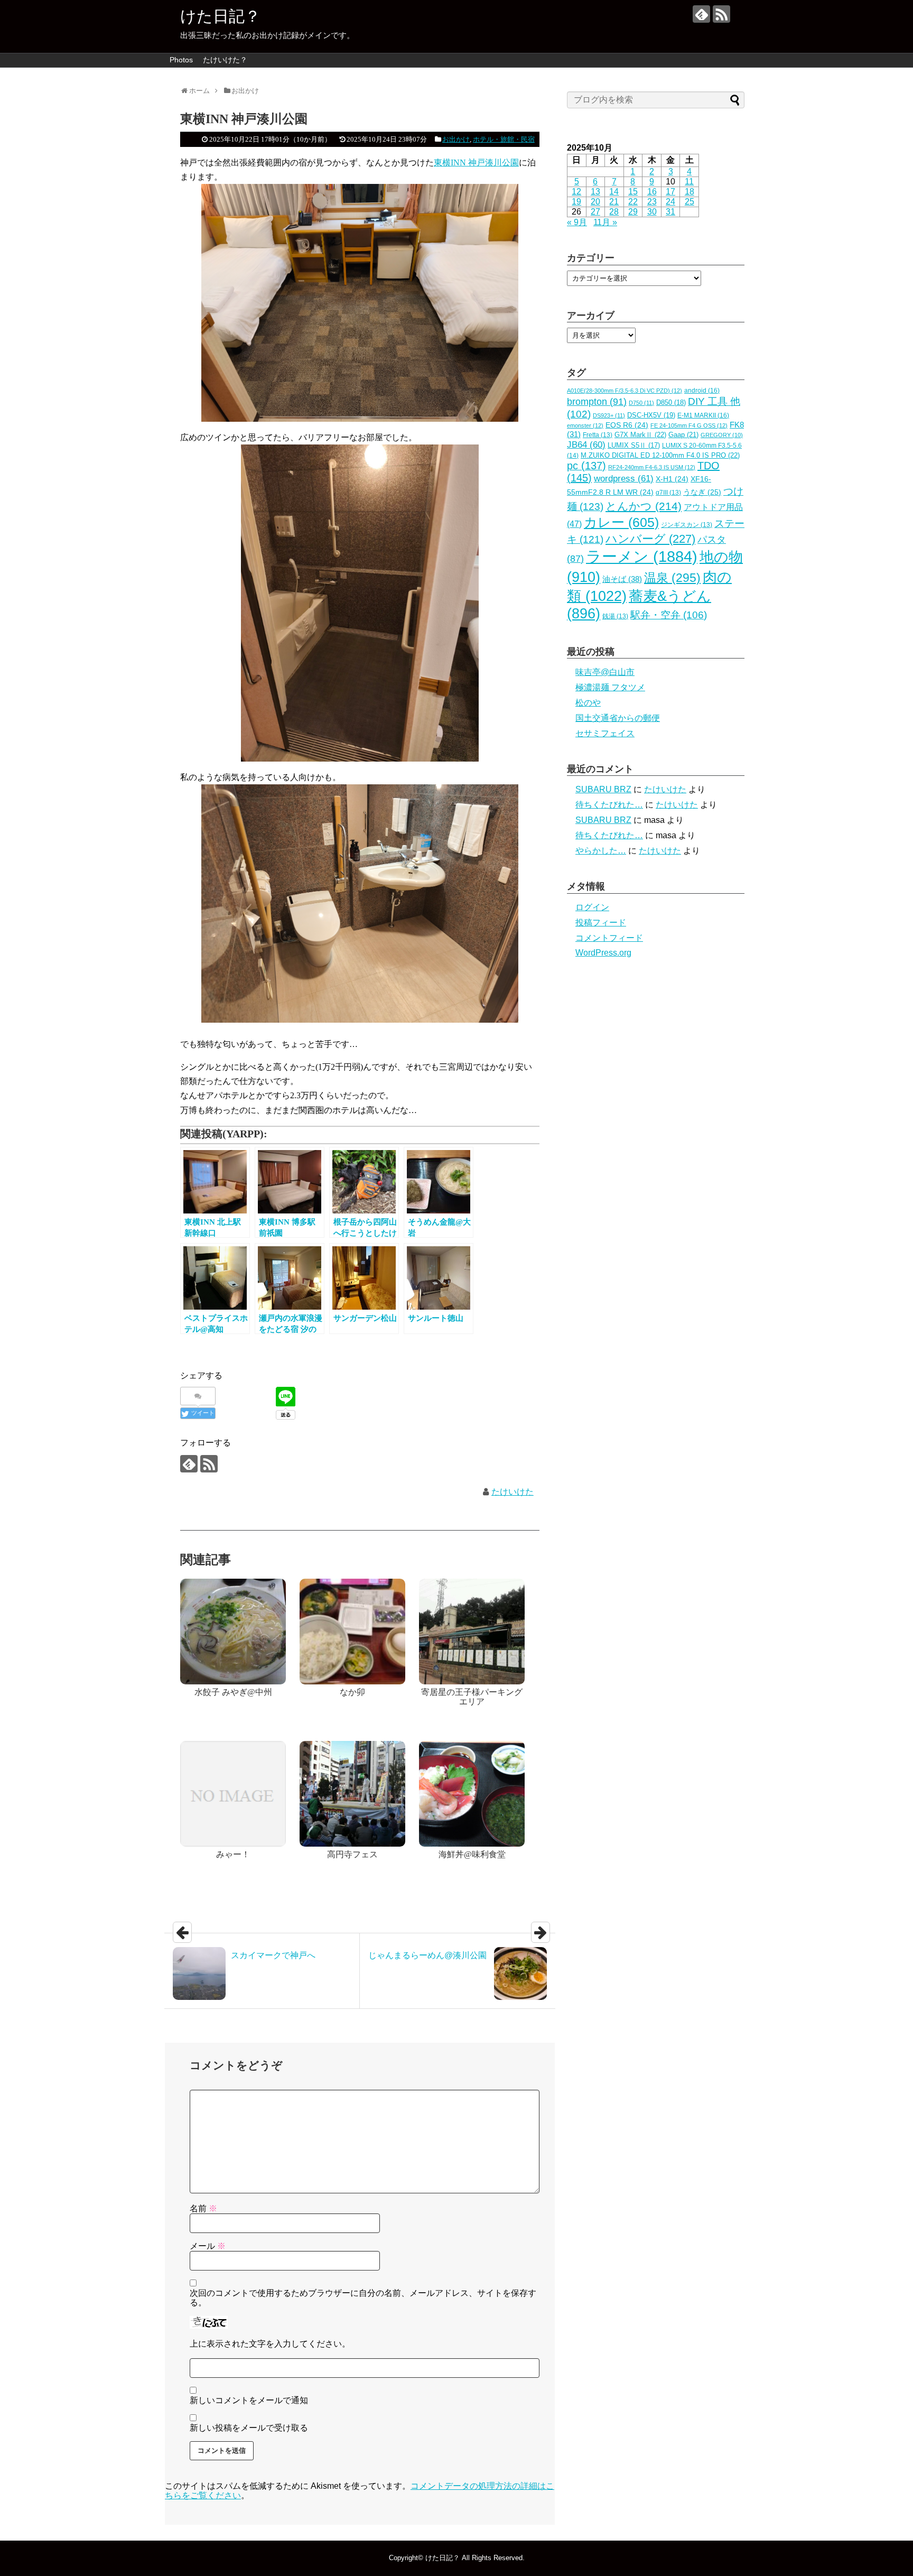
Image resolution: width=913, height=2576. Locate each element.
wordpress (624, 479)
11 (689, 182)
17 (670, 192)
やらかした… (601, 851)
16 (652, 192)
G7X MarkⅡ (640, 435)
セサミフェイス (605, 733)
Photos (181, 60)
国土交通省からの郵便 (618, 718)
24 (670, 202)
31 (670, 212)
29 (633, 212)
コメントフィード (609, 938)
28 (614, 212)
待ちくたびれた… (609, 805)
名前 (203, 2208)
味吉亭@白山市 (605, 672)
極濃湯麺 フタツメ (610, 687)
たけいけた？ (225, 60)
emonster (585, 425)
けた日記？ (220, 16)
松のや (588, 703)
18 (690, 192)
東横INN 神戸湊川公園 (476, 163)
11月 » (605, 222)
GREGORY (722, 435)
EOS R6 (627, 425)
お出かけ (456, 139)
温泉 (672, 578)
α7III (668, 493)
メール (208, 2246)
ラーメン (642, 556)
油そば (622, 579)
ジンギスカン (687, 525)
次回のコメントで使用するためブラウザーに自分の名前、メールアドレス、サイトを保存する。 (363, 2298)
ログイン (592, 907)
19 (576, 202)
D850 (671, 403)
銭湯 (615, 616)
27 (595, 212)
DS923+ (609, 415)
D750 (641, 403)
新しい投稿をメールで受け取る (249, 2428)
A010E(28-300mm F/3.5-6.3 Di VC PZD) (625, 391)
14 (614, 192)
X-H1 (672, 479)
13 (595, 192)
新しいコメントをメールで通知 (249, 2400)
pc (586, 466)
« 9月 (577, 222)
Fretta (598, 435)
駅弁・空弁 (669, 615)
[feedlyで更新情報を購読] (701, 14)
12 (576, 192)
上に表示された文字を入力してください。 (270, 2344)
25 (690, 202)
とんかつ (644, 506)
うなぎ (702, 492)
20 (595, 202)
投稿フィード (601, 923)
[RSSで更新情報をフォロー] (721, 14)
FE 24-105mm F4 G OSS (689, 425)
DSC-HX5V (651, 415)
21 (614, 202)
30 (652, 212)
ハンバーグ (650, 539)
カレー (621, 522)
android (702, 391)
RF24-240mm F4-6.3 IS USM (652, 467)
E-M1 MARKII (703, 415)
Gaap (683, 435)
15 (633, 192)
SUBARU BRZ (603, 789)
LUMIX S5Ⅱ (634, 446)
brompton (597, 401)
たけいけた (513, 1492)
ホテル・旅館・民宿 (504, 139)
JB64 (586, 445)
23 (652, 202)
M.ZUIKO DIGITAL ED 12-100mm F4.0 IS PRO (660, 455)
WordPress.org (603, 953)
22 (633, 202)
